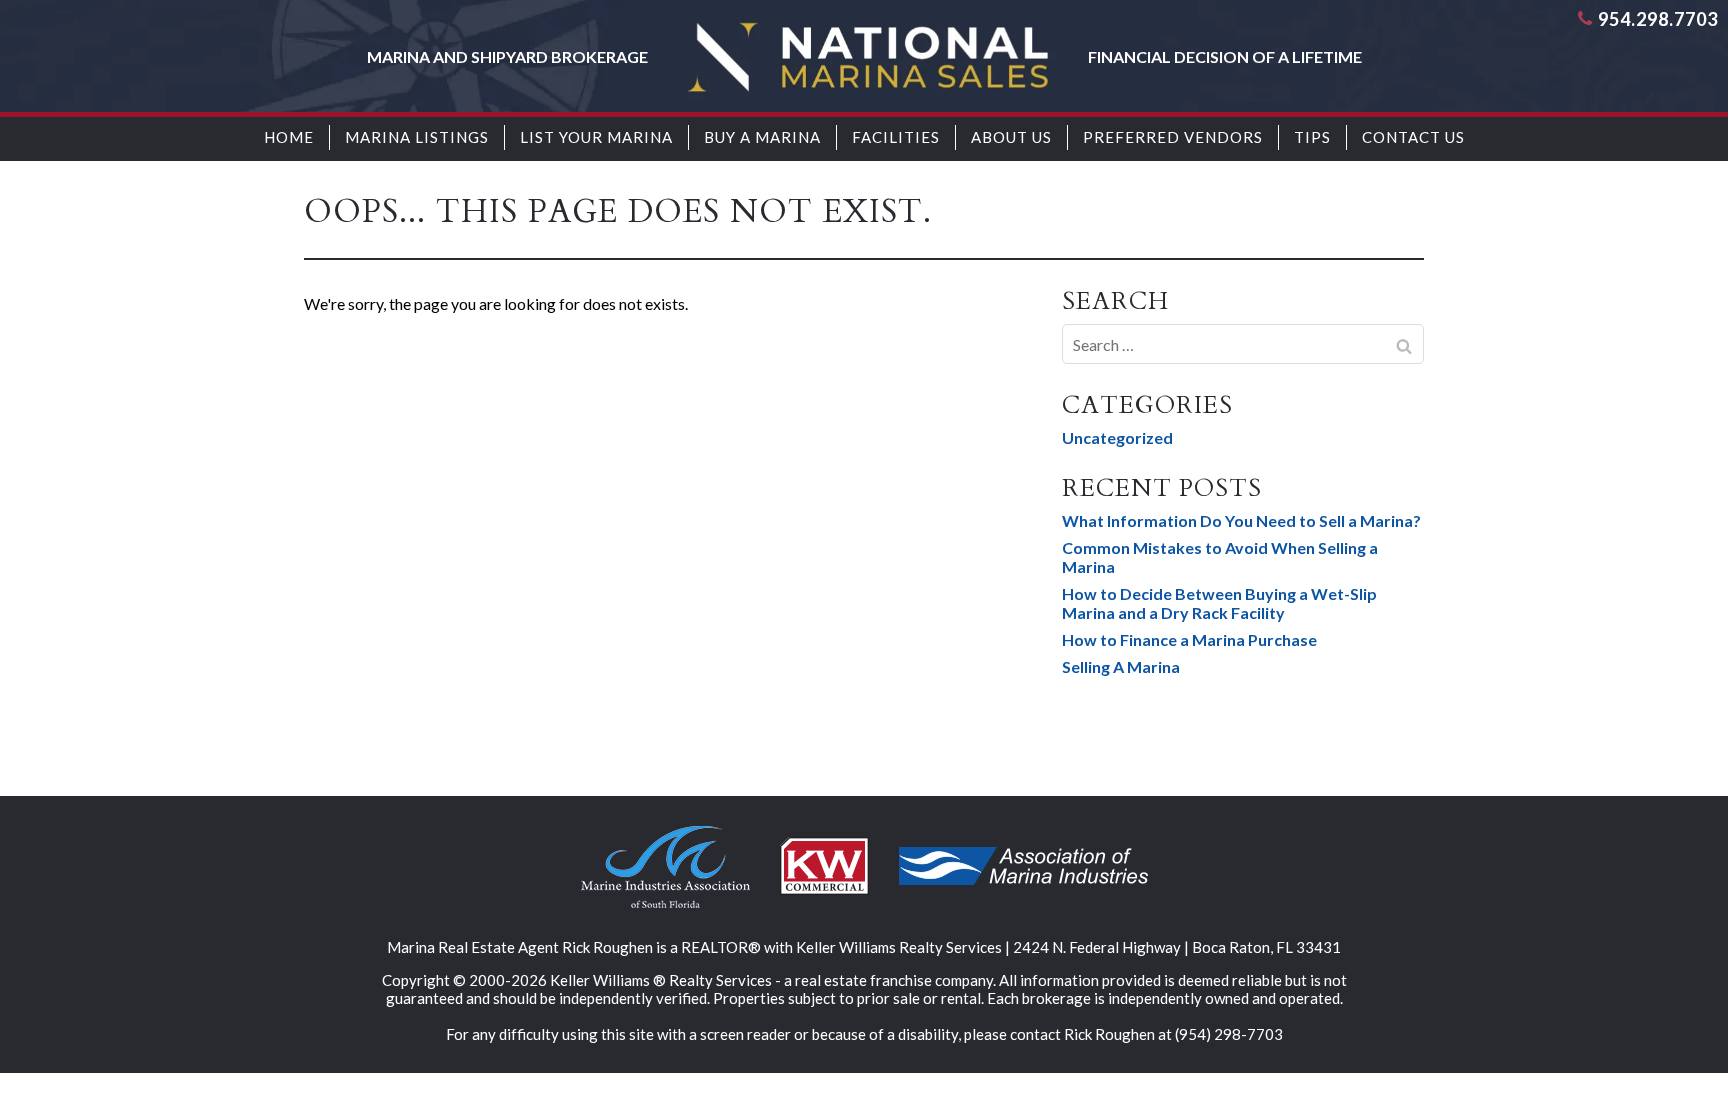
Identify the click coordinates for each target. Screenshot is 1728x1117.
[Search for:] (1243, 344)
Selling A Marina (1121, 666)
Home (289, 137)
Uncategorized (1117, 437)
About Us (1011, 137)
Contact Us (1413, 137)
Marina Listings (417, 137)
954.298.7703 (1658, 19)
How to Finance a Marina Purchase (1189, 639)
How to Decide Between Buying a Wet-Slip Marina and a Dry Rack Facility (1219, 603)
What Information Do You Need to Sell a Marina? (1241, 520)
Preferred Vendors (1173, 137)
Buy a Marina (762, 137)
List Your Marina (596, 137)
